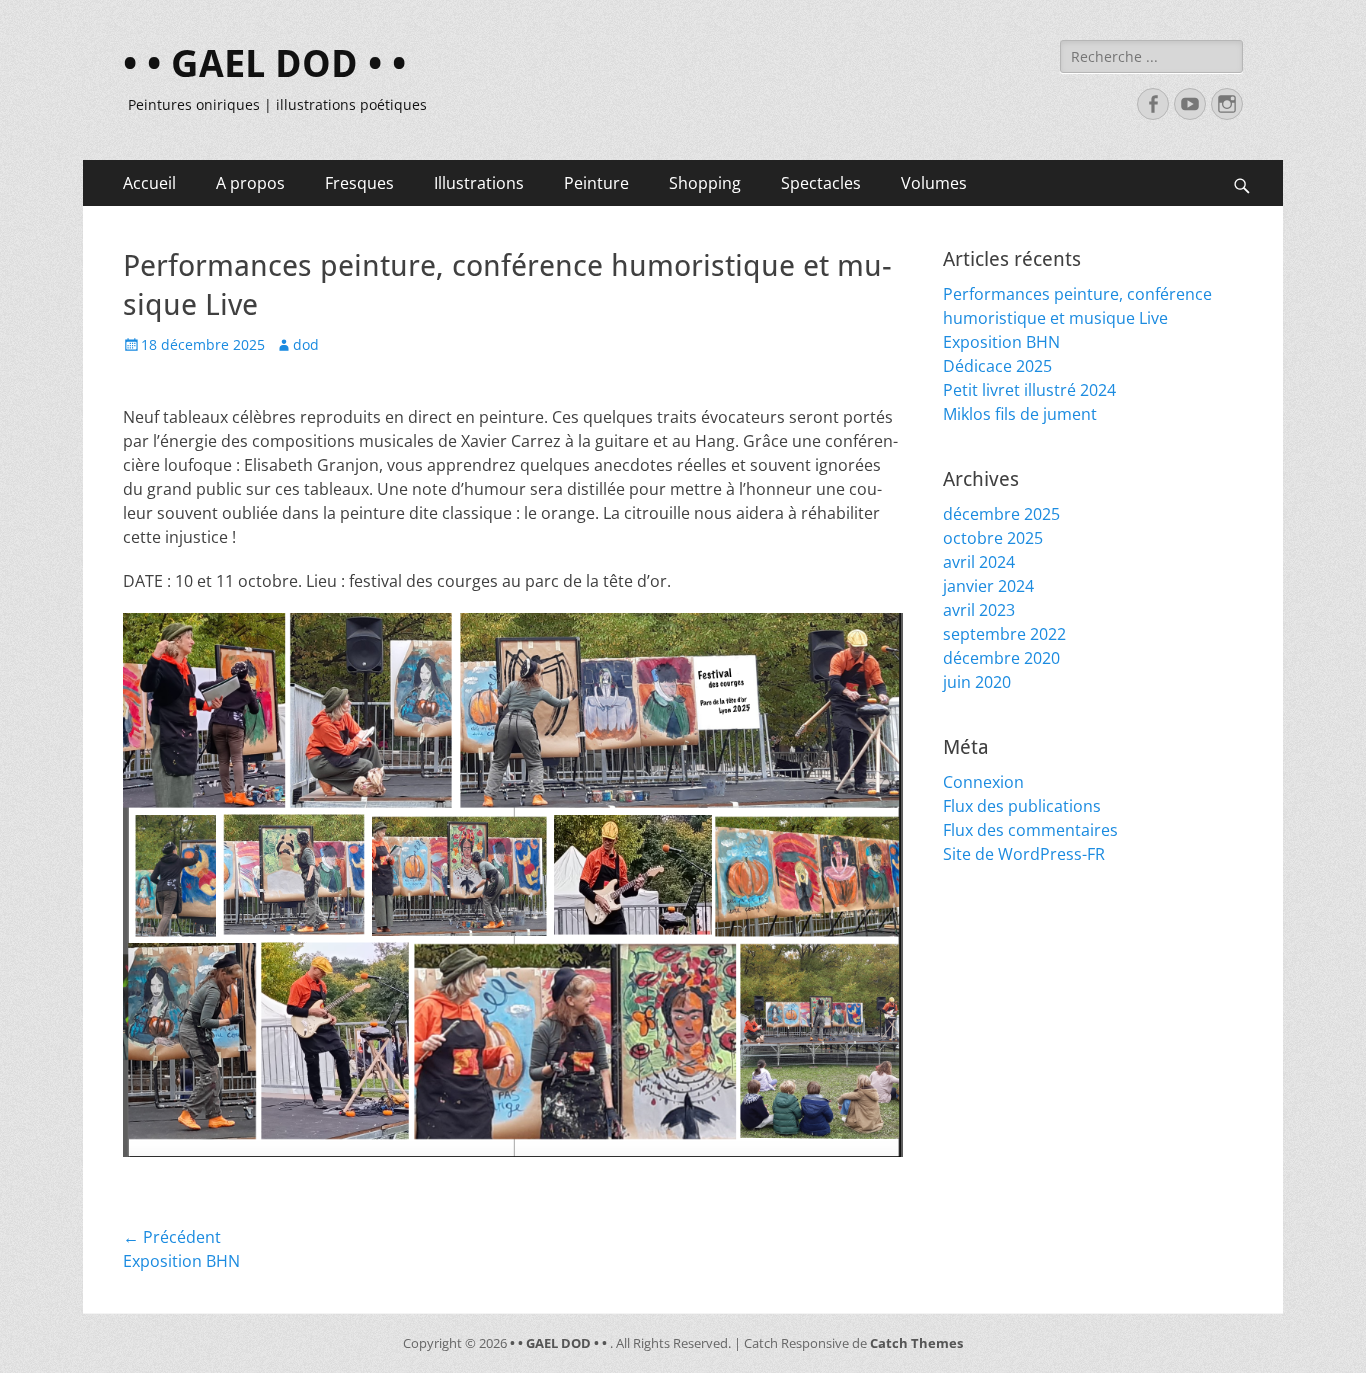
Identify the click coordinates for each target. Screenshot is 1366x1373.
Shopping (705, 183)
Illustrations (479, 183)
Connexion (983, 782)
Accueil (149, 183)
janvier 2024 (988, 586)
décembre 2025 (1001, 514)
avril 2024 (979, 562)
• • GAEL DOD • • (264, 64)
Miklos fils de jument (1020, 414)
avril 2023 (979, 610)
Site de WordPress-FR (1024, 854)
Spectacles (821, 183)
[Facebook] (1153, 104)
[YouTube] (1190, 104)
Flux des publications (1022, 806)
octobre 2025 (993, 538)
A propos (250, 183)
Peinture (596, 183)
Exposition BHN (1001, 342)
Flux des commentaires (1030, 830)
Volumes (934, 183)
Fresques (359, 183)
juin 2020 (977, 682)
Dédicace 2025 (997, 366)
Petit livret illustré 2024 (1029, 390)
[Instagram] (1227, 104)
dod (306, 344)
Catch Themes (916, 1343)
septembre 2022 (1004, 634)
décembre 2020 (1001, 658)
